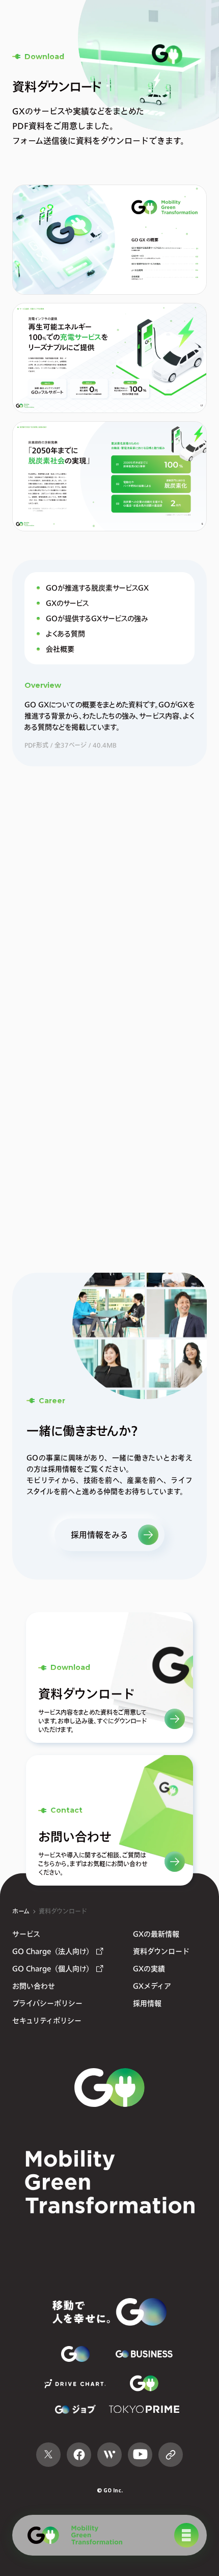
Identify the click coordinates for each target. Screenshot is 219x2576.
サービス (26, 1934)
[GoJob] (75, 2409)
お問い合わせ (34, 1986)
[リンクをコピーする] (171, 2455)
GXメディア (152, 1986)
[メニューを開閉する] (186, 2535)
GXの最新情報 (156, 1934)
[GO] (71, 2535)
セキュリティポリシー (47, 2020)
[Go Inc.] (109, 2312)
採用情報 (147, 2003)
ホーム (21, 1911)
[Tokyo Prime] (144, 2409)
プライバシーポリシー (47, 2003)
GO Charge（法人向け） (53, 1951)
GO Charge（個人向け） (53, 1968)
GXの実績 (149, 1968)
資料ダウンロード (63, 1911)
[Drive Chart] (75, 2384)
